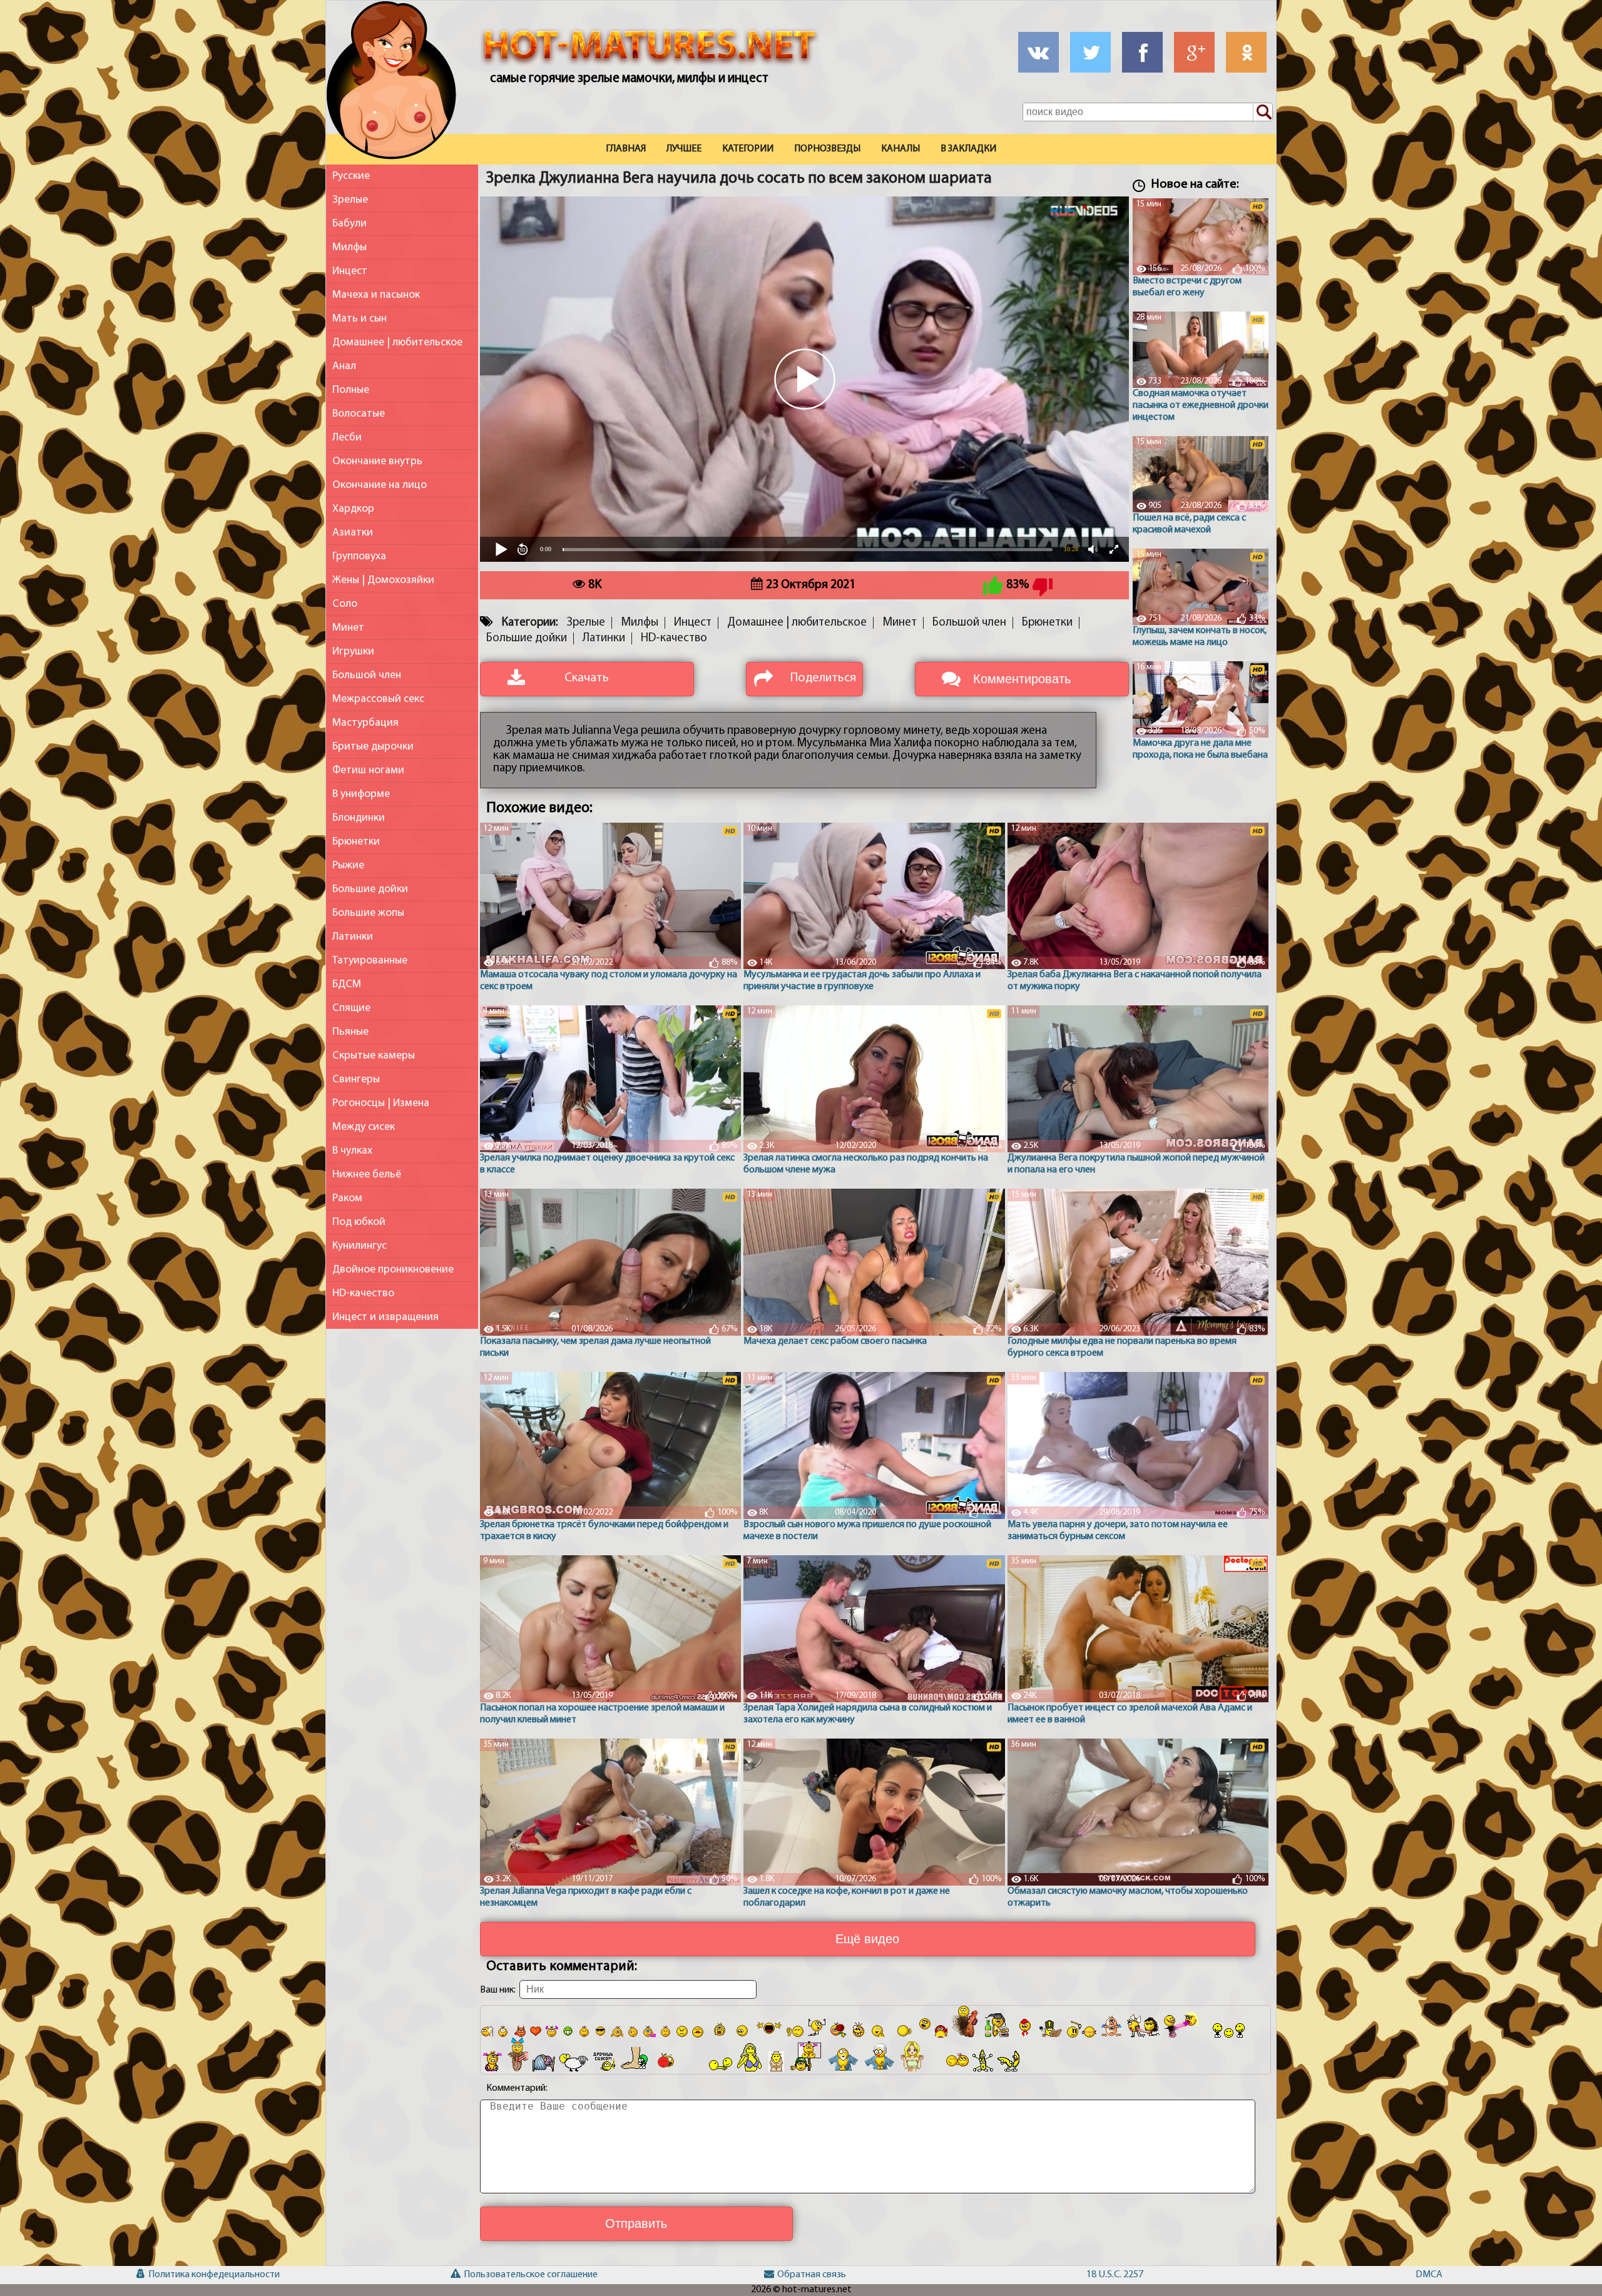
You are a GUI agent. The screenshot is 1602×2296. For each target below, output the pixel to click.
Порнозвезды (827, 149)
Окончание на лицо (380, 485)
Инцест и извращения (385, 1317)
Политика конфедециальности (179, 2275)
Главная (626, 149)
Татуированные (370, 961)
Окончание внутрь (377, 461)
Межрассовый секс (378, 699)
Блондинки (359, 818)
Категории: (530, 623)
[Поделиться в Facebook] (1142, 52)
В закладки (968, 149)
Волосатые (359, 414)
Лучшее (684, 149)
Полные (351, 390)
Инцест (350, 271)
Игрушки (353, 652)
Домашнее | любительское (397, 343)
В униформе (361, 794)
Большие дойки (370, 889)
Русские (351, 176)
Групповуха (359, 556)
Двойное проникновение (393, 1270)
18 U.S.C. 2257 (1115, 2275)
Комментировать (1022, 679)
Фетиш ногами (368, 770)
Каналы (900, 149)
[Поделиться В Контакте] (1038, 52)
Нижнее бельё (367, 1175)
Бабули (349, 224)
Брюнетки (356, 842)
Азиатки (353, 533)
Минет (348, 628)
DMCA (1429, 2275)
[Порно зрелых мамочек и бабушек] (391, 83)
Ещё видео (867, 1939)
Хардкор (353, 509)
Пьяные (350, 1032)
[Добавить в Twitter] (1090, 52)
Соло (345, 604)
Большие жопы (368, 913)
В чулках (352, 1151)
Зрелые (350, 200)
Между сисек (364, 1127)
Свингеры (356, 1079)
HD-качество (363, 1293)
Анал (344, 366)
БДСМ (347, 984)
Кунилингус (360, 1246)
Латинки (353, 937)
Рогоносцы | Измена (381, 1103)
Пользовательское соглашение (494, 2275)
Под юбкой (359, 1222)
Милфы (349, 247)
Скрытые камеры (374, 1056)
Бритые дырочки (373, 747)
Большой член (367, 675)
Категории (748, 149)
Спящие (351, 1008)
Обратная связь (808, 2275)
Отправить (636, 2223)
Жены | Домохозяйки (383, 580)
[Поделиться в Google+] (1194, 52)
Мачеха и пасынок (376, 295)
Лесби (347, 438)
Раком (347, 1198)
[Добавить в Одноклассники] (1246, 52)
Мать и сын (360, 319)
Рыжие (348, 866)
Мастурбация (365, 723)
